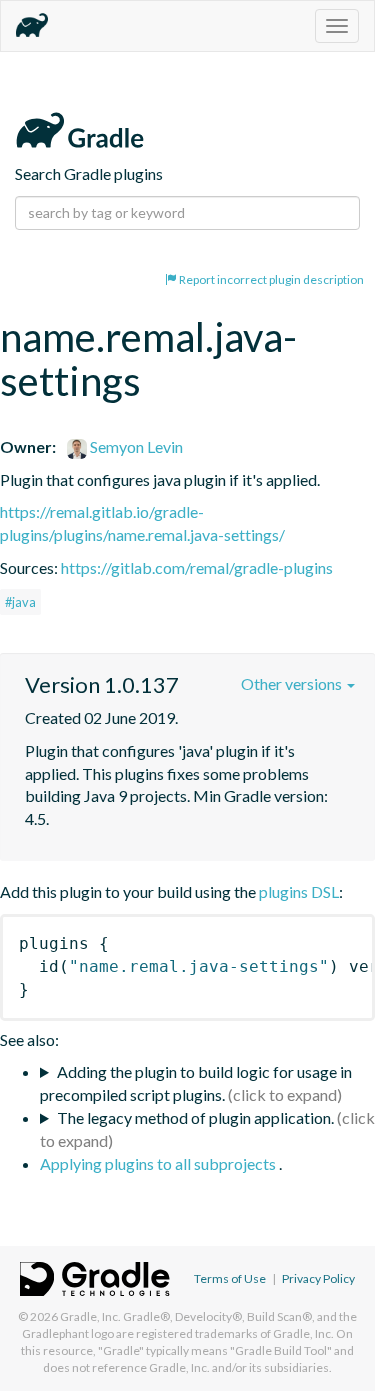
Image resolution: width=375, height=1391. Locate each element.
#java (20, 602)
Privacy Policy (318, 1278)
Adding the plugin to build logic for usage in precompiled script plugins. (196, 1083)
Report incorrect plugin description (270, 279)
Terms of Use (230, 1278)
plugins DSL (299, 891)
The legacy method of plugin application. (195, 1117)
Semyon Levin (135, 446)
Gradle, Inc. (90, 1316)
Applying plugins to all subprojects (159, 1163)
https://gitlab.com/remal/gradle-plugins (197, 567)
